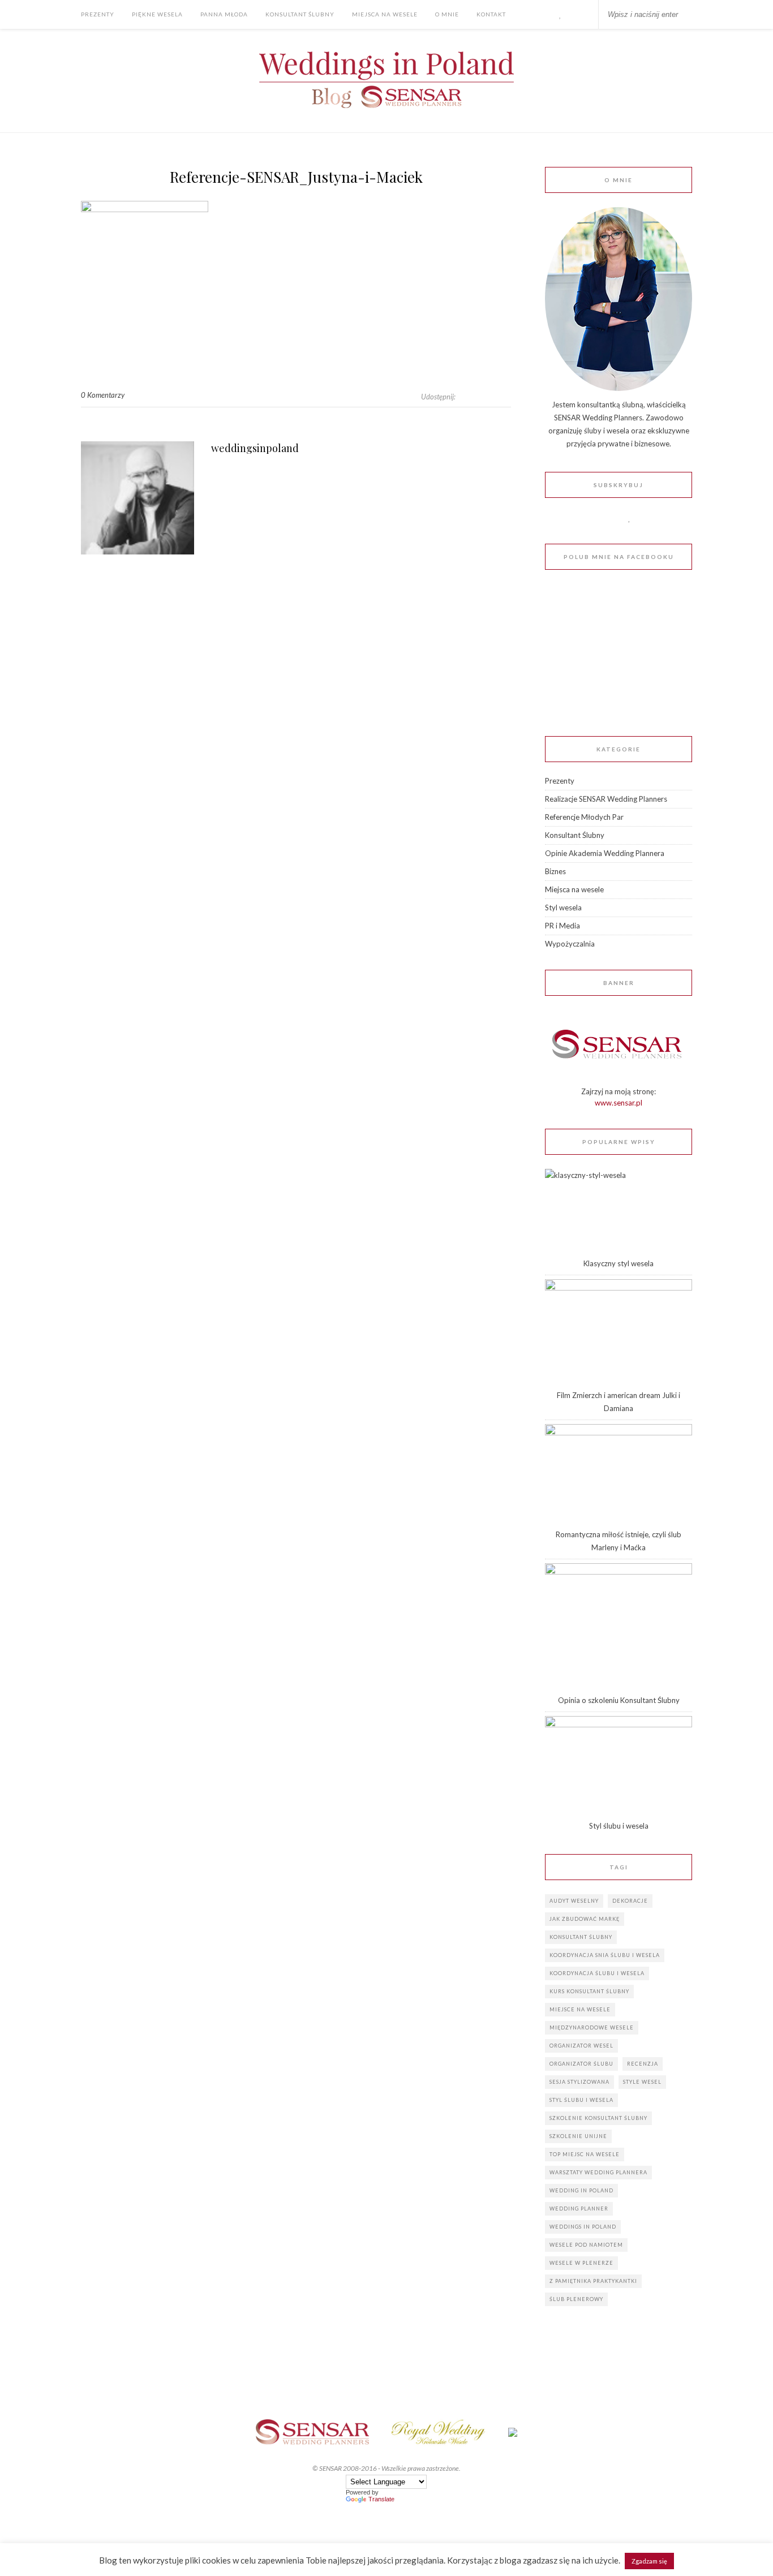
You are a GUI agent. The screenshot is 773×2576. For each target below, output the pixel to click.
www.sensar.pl (619, 1103)
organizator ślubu (581, 2064)
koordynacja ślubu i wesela (597, 1973)
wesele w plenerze (581, 2263)
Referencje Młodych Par (584, 817)
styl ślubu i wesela (581, 2100)
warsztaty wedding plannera (598, 2172)
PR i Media (562, 926)
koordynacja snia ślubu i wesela (605, 1955)
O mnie (447, 14)
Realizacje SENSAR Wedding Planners (606, 799)
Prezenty (98, 14)
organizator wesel (581, 2046)
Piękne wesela (157, 14)
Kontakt (491, 14)
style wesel (642, 2082)
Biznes (555, 871)
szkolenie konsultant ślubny (598, 2118)
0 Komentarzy (103, 395)
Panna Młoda (224, 14)
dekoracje (630, 1901)
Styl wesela (563, 908)
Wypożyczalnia (570, 944)
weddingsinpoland (255, 448)
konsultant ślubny (581, 1937)
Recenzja (643, 2064)
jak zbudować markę (585, 1919)
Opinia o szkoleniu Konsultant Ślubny (619, 1700)
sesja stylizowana (579, 2082)
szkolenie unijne (578, 2136)
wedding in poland (581, 2190)
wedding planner (579, 2209)
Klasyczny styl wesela (619, 1263)
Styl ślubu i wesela (619, 1826)
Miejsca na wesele (385, 14)
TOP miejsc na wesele (585, 2154)
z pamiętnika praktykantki (593, 2281)
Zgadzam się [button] (649, 2561)
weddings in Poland (583, 2227)
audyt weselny (574, 1901)
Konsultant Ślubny (300, 14)
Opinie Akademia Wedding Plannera (605, 853)
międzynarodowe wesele (592, 2027)
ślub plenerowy (576, 2299)
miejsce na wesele (580, 2009)
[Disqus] (296, 732)
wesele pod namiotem (586, 2245)
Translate (381, 2499)
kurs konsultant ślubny (589, 1991)
